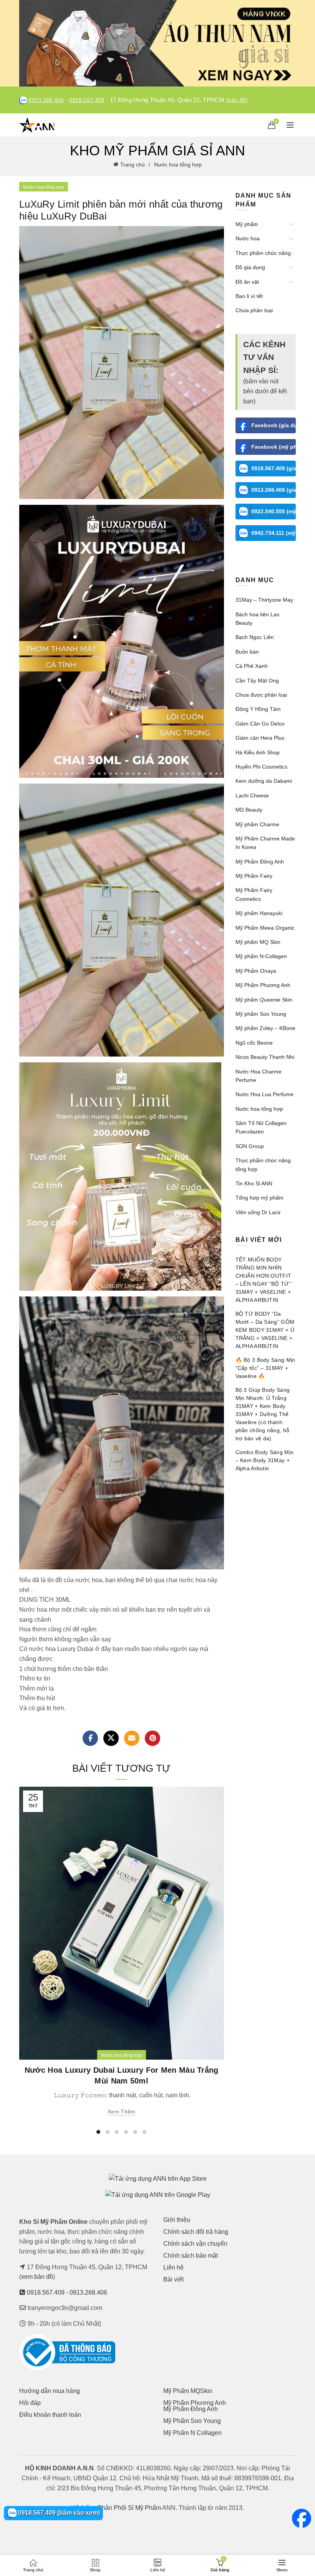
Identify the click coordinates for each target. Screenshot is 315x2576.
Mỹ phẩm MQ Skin (258, 942)
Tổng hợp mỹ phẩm (259, 1198)
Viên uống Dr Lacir (258, 1212)
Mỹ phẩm (247, 224)
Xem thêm (121, 2112)
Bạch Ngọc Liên (255, 637)
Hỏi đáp (30, 2403)
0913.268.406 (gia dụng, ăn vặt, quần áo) (274, 490)
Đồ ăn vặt (247, 282)
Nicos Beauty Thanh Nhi (265, 1057)
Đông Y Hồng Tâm (258, 709)
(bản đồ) (237, 100)
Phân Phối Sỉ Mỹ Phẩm (129, 2508)
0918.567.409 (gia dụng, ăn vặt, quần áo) (274, 468)
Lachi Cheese (252, 795)
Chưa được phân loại (261, 695)
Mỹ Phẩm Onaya (256, 971)
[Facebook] (90, 1738)
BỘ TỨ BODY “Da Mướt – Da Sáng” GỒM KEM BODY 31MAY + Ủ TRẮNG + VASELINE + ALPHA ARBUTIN (265, 1330)
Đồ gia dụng (250, 267)
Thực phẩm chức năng (263, 253)
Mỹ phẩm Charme (257, 824)
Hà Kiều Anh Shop (258, 752)
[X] (111, 1738)
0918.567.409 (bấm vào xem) (58, 2513)
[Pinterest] (153, 1738)
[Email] (132, 1738)
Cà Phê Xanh (252, 666)
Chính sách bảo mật (191, 2256)
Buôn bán (247, 652)
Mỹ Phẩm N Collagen (192, 2433)
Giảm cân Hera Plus (260, 738)
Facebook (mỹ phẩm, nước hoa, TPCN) (274, 447)
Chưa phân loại (254, 310)
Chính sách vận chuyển (195, 2244)
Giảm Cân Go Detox (260, 724)
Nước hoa (248, 238)
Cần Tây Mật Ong (257, 681)
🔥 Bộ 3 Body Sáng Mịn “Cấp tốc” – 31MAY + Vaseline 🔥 (265, 1368)
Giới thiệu (177, 2220)
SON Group (250, 1146)
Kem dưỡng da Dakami (264, 781)
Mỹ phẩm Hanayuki (259, 913)
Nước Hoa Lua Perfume (264, 1094)
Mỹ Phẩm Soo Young (192, 2421)
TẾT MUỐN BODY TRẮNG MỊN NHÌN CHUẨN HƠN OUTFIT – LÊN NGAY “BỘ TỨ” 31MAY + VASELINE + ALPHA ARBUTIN (264, 1280)
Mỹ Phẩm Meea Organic (265, 928)
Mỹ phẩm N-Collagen (261, 956)
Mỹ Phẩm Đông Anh (260, 862)
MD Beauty (249, 810)
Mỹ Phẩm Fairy (254, 876)
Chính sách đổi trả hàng (196, 2232)
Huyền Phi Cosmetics (261, 767)
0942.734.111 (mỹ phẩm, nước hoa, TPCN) (274, 533)
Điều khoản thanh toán (50, 2415)
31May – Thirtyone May (264, 600)
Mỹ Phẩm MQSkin (188, 2391)
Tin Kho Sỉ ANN (254, 1183)
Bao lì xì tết (249, 296)
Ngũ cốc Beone (254, 1043)
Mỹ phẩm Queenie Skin (264, 1000)
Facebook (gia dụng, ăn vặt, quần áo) (274, 425)
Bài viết (173, 2279)
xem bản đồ (37, 2277)
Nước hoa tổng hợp (178, 165)
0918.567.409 (87, 100)
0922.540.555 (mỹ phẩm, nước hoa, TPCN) (274, 511)
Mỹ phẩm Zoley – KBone (265, 1028)
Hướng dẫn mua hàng (50, 2391)
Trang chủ (133, 165)
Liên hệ (173, 2267)
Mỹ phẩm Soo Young (261, 1014)
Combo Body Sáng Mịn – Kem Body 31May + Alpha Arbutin (265, 1460)
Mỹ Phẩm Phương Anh (263, 985)
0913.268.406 (46, 100)
